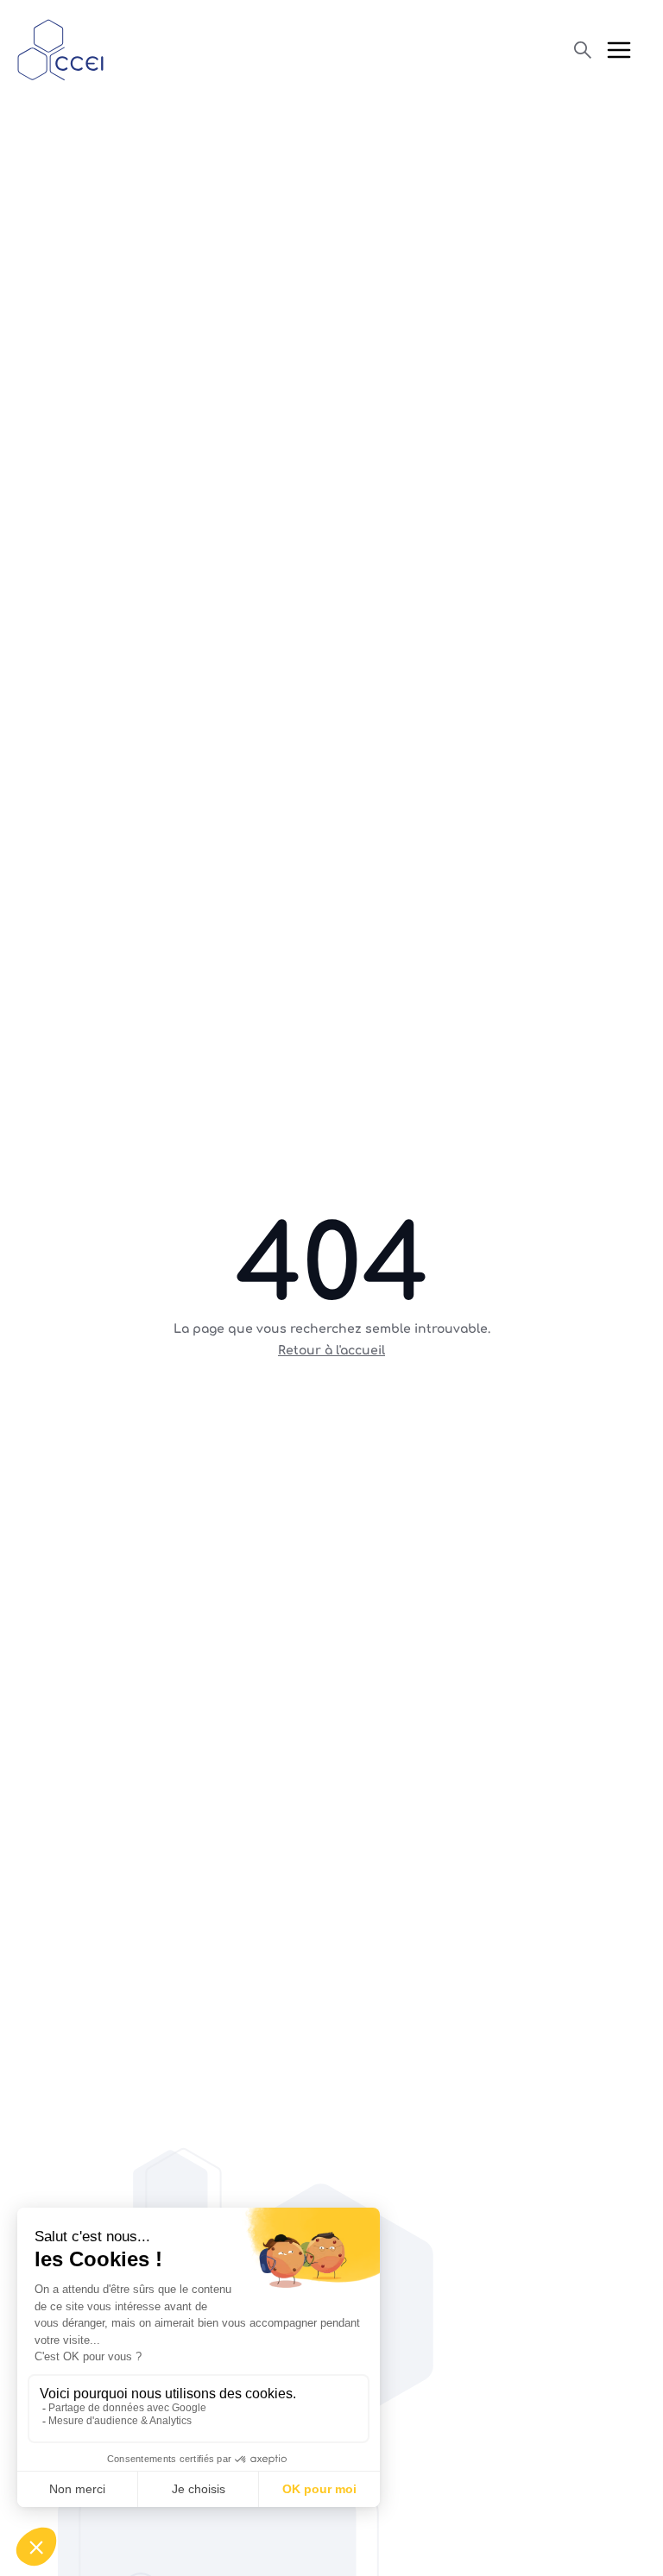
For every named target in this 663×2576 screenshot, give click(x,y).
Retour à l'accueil (331, 1351)
